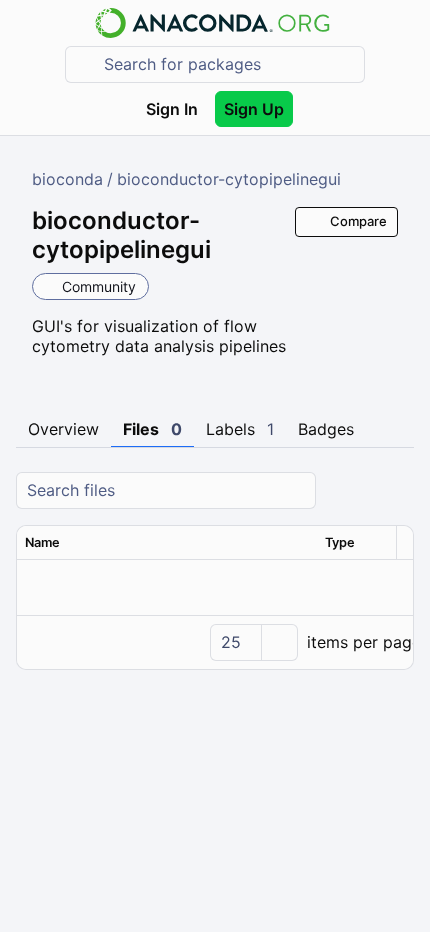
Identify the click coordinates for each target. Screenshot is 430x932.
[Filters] (396, 490)
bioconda (67, 179)
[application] (215, 642)
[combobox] (229, 64)
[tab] (63, 430)
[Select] (279, 642)
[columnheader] (167, 543)
